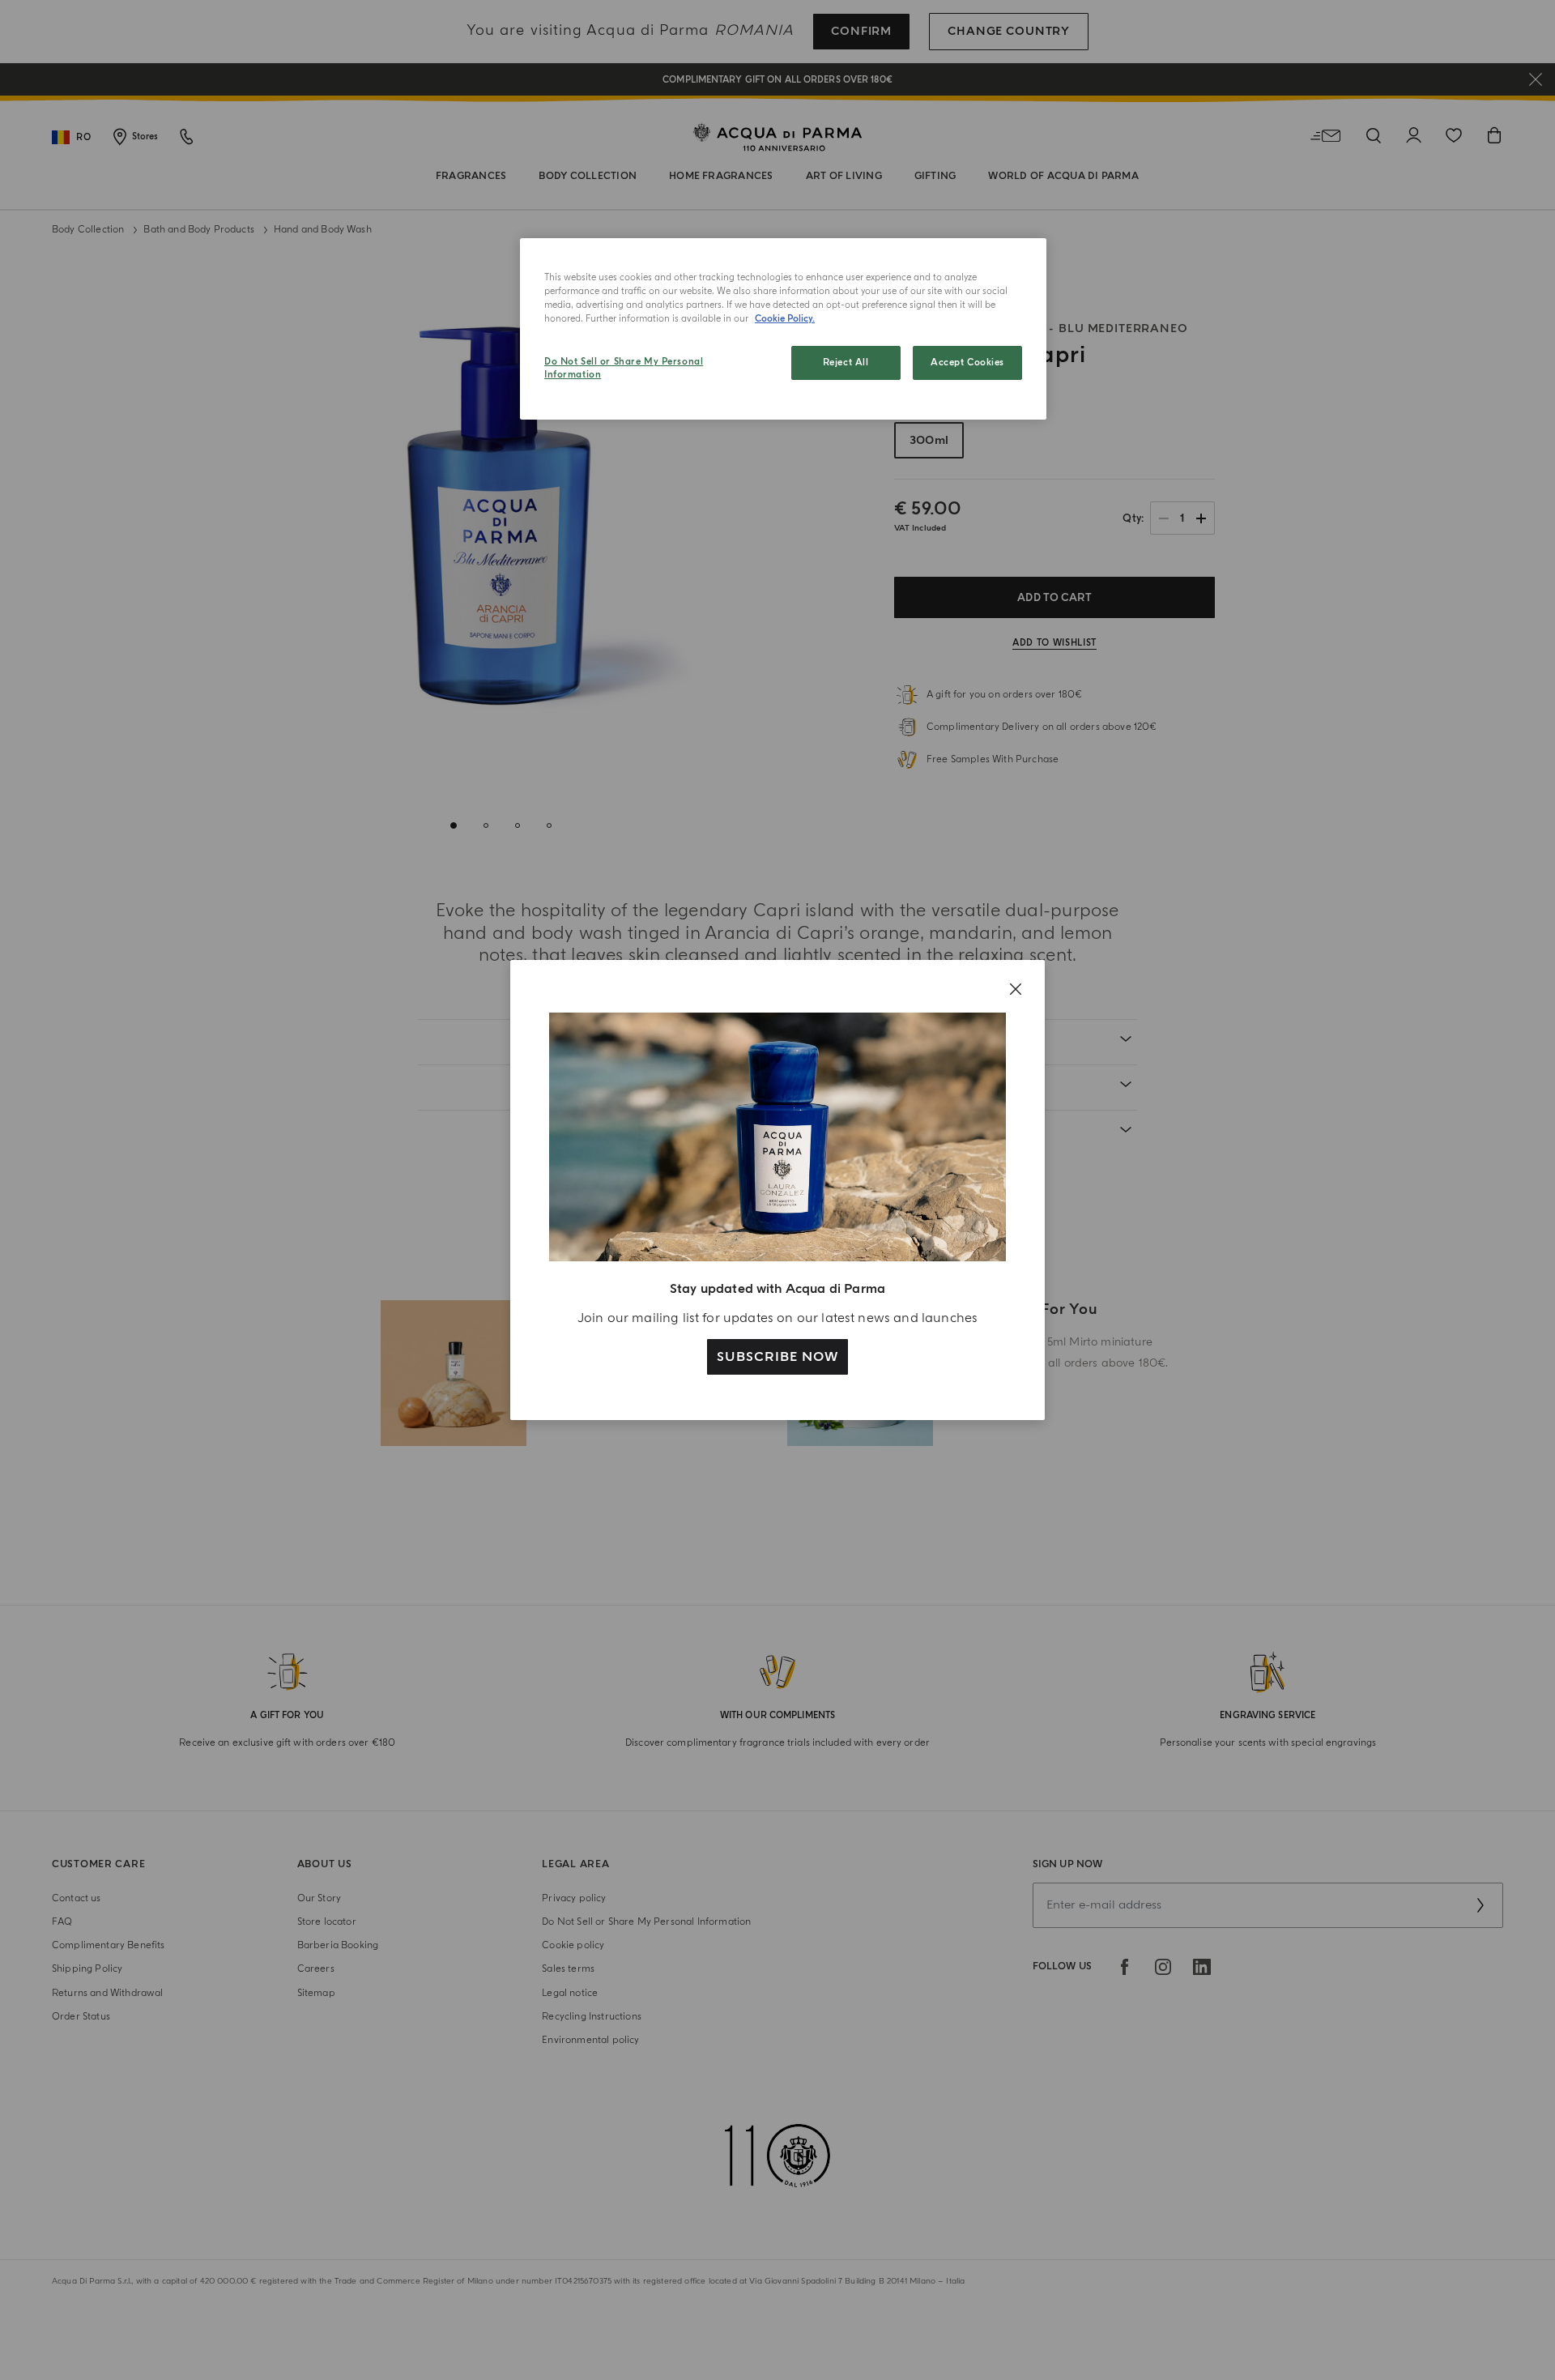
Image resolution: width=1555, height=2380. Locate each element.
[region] (783, 329)
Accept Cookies (967, 363)
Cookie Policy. (785, 319)
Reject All (846, 363)
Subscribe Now (777, 1357)
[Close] (1016, 989)
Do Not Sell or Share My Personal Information (624, 368)
